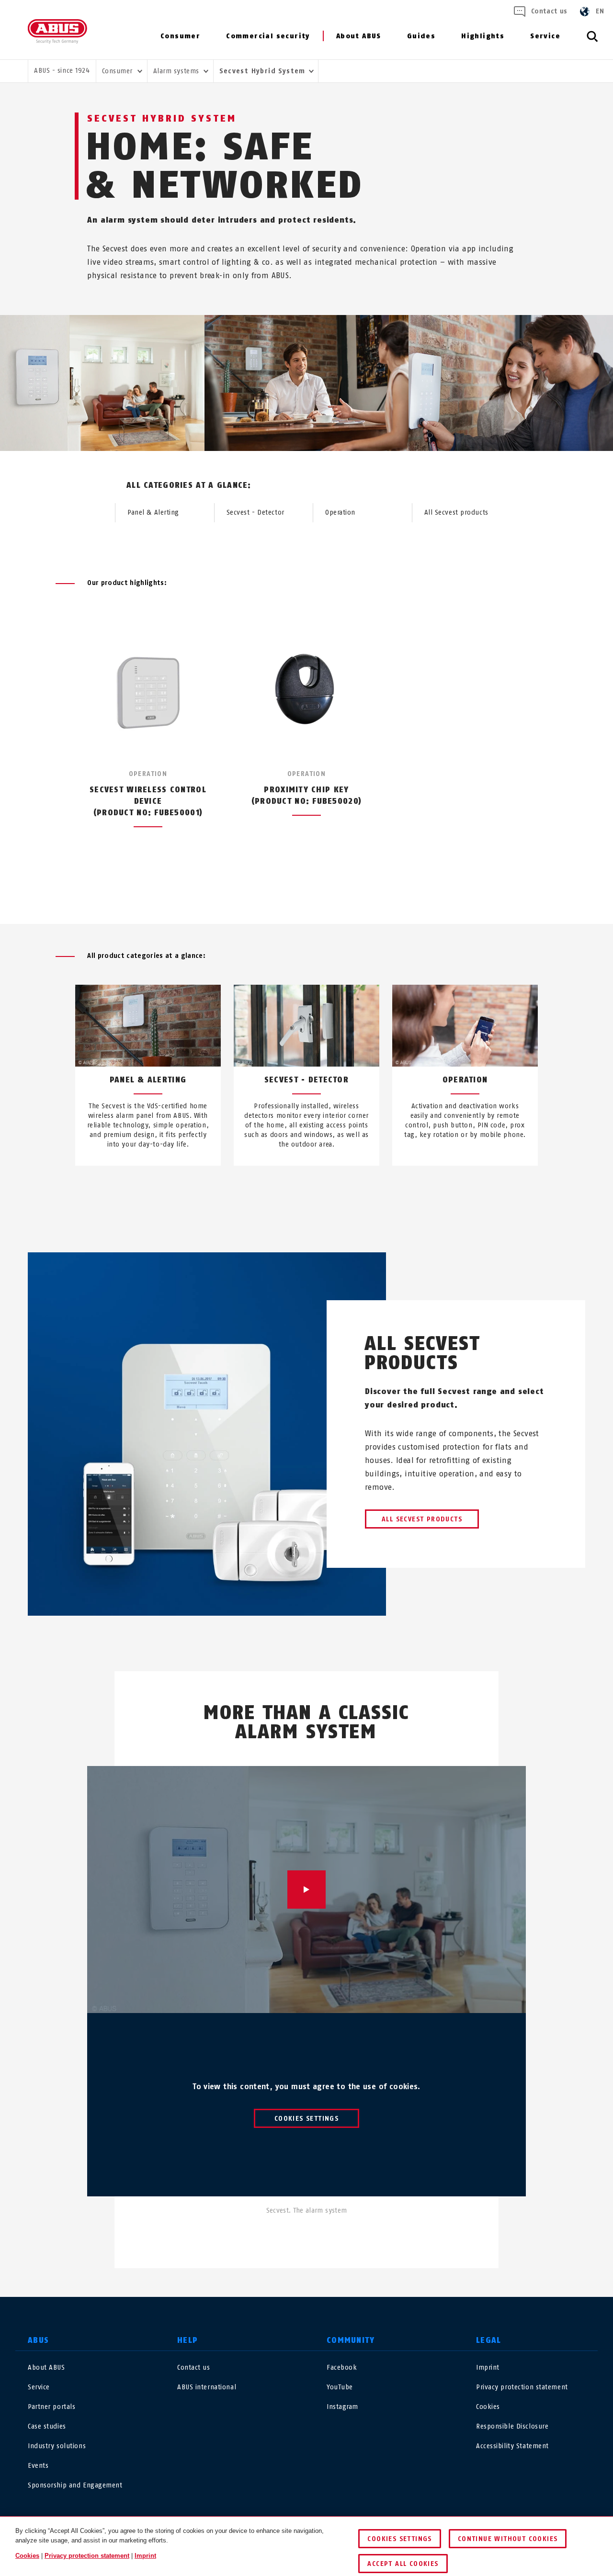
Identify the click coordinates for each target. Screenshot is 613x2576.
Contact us (549, 11)
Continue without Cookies (508, 2539)
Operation (340, 512)
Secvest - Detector (255, 512)
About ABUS (359, 36)
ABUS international (207, 2387)
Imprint (488, 2368)
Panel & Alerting (153, 512)
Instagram (342, 2407)
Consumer (180, 36)
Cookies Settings (306, 2119)
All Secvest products (456, 512)
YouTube (340, 2387)
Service (545, 36)
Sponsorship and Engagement (75, 2485)
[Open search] (592, 42)
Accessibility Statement (512, 2446)
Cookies (488, 2407)
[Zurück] (289, 889)
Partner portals (51, 2407)
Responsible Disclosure (512, 2426)
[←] (289, 1188)
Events (38, 2466)
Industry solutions (57, 2446)
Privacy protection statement (522, 2387)
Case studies (47, 2426)
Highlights (483, 36)
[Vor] (324, 889)
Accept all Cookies (403, 2564)
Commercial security (268, 36)
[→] (324, 1188)
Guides (421, 36)
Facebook (342, 2368)
